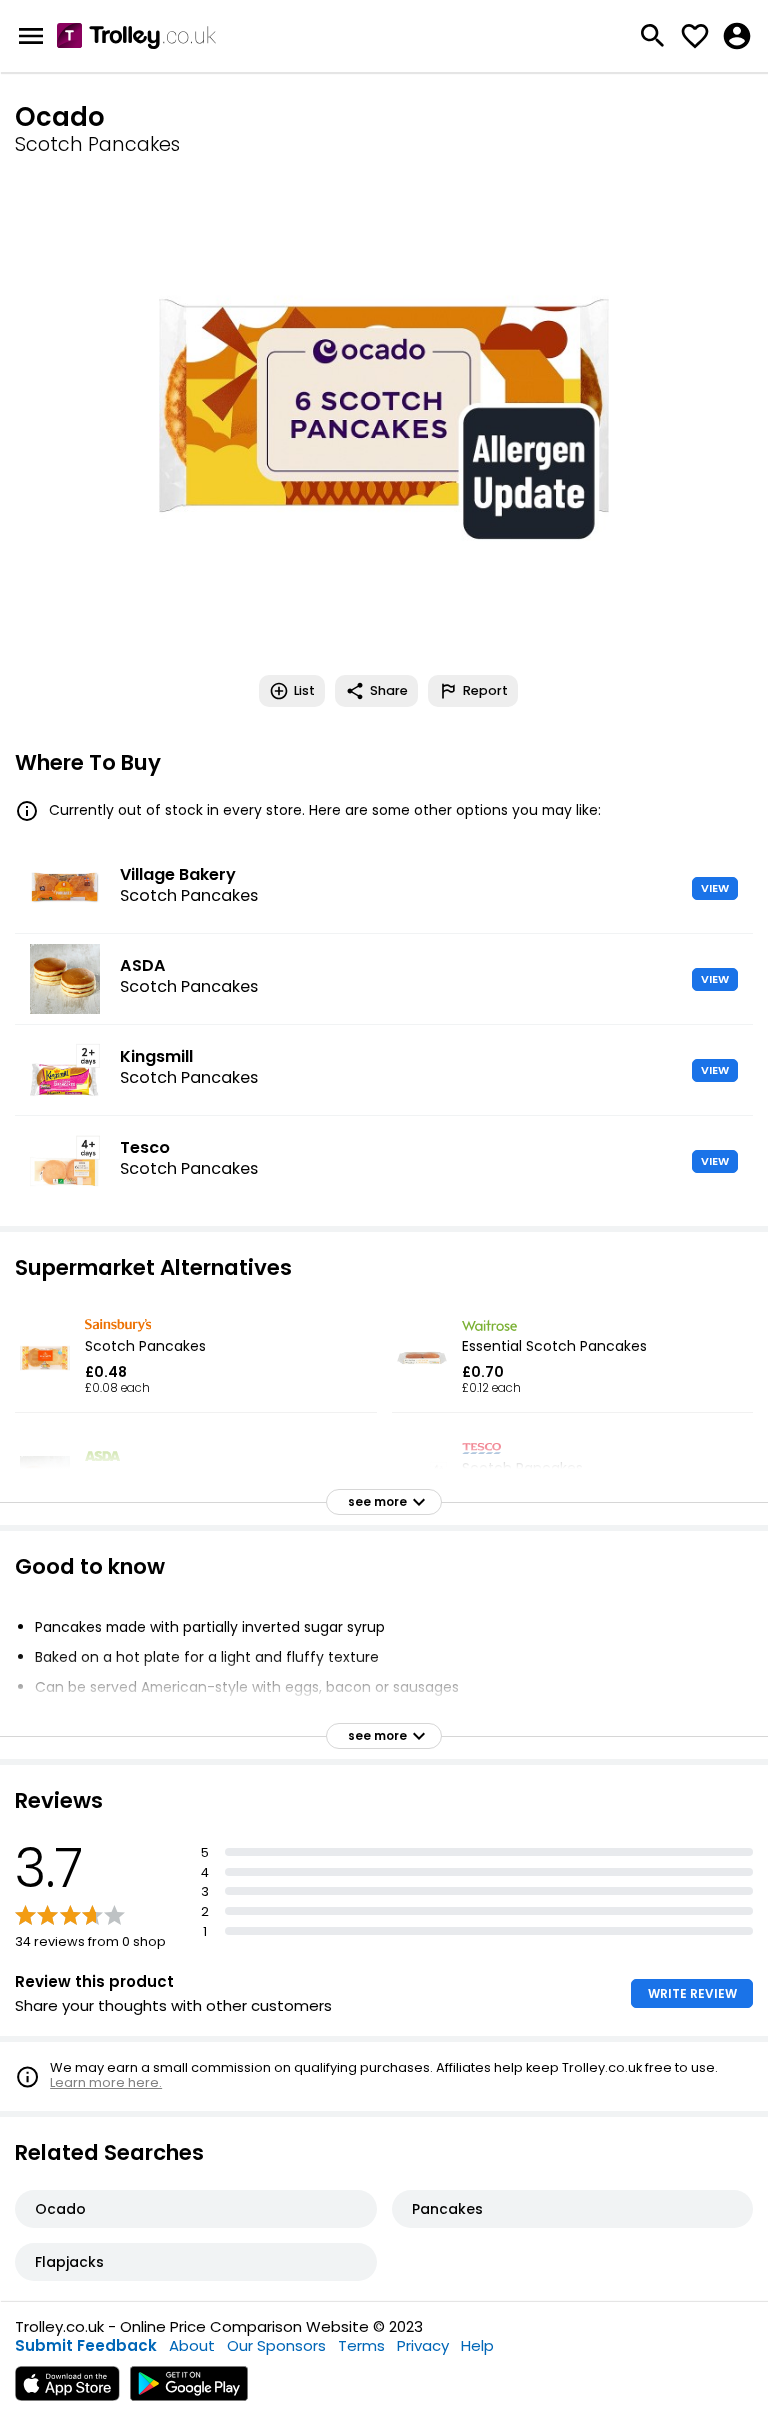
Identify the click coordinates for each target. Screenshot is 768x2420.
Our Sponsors (276, 2345)
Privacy (423, 2345)
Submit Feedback (86, 2345)
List (304, 690)
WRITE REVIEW (692, 1993)
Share (389, 690)
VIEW (715, 888)
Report (485, 690)
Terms (361, 2345)
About (192, 2345)
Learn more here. (106, 2082)
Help (477, 2345)
